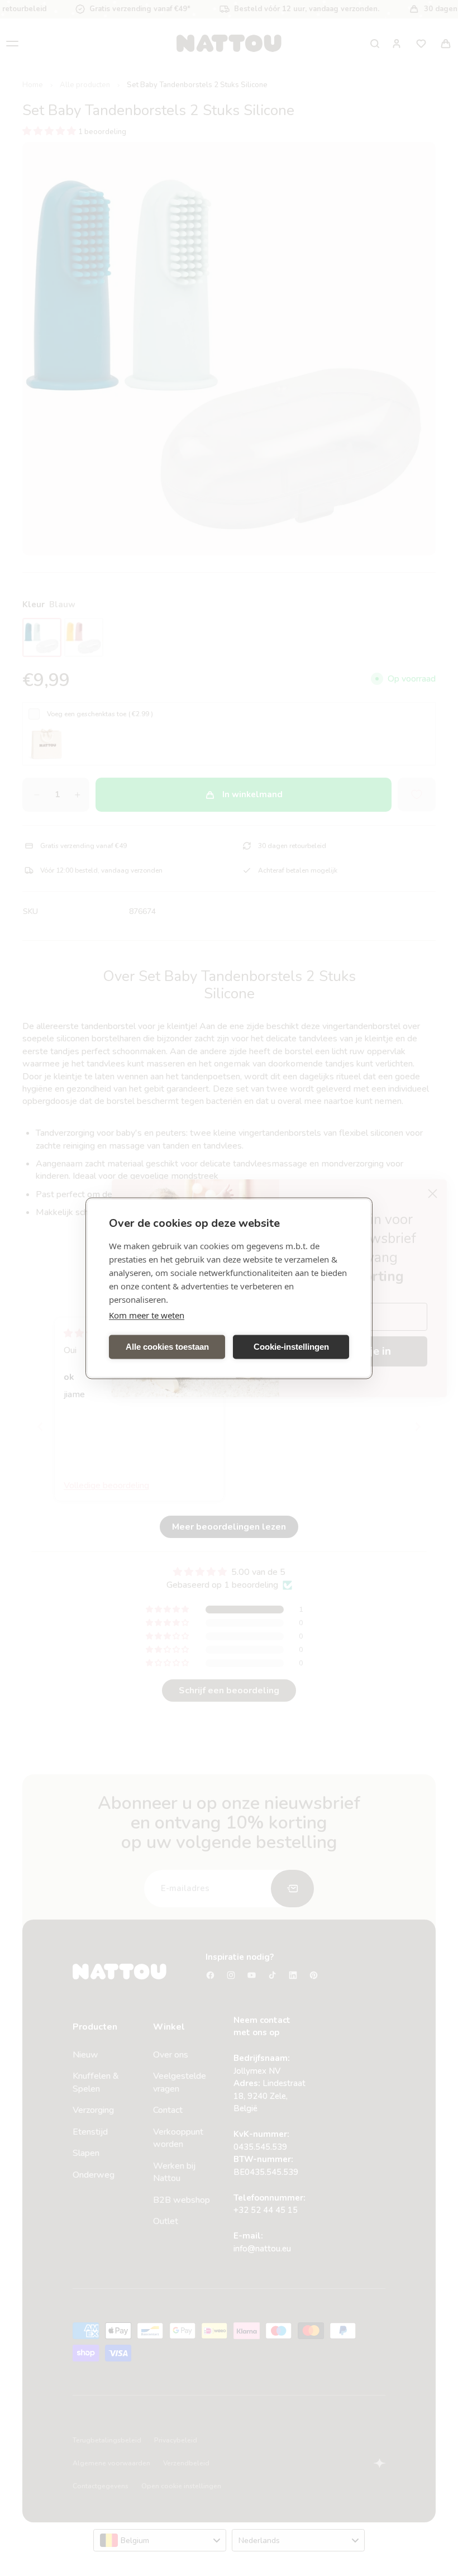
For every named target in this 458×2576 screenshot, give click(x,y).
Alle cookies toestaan (167, 1347)
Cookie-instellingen (291, 1347)
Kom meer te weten (147, 1315)
